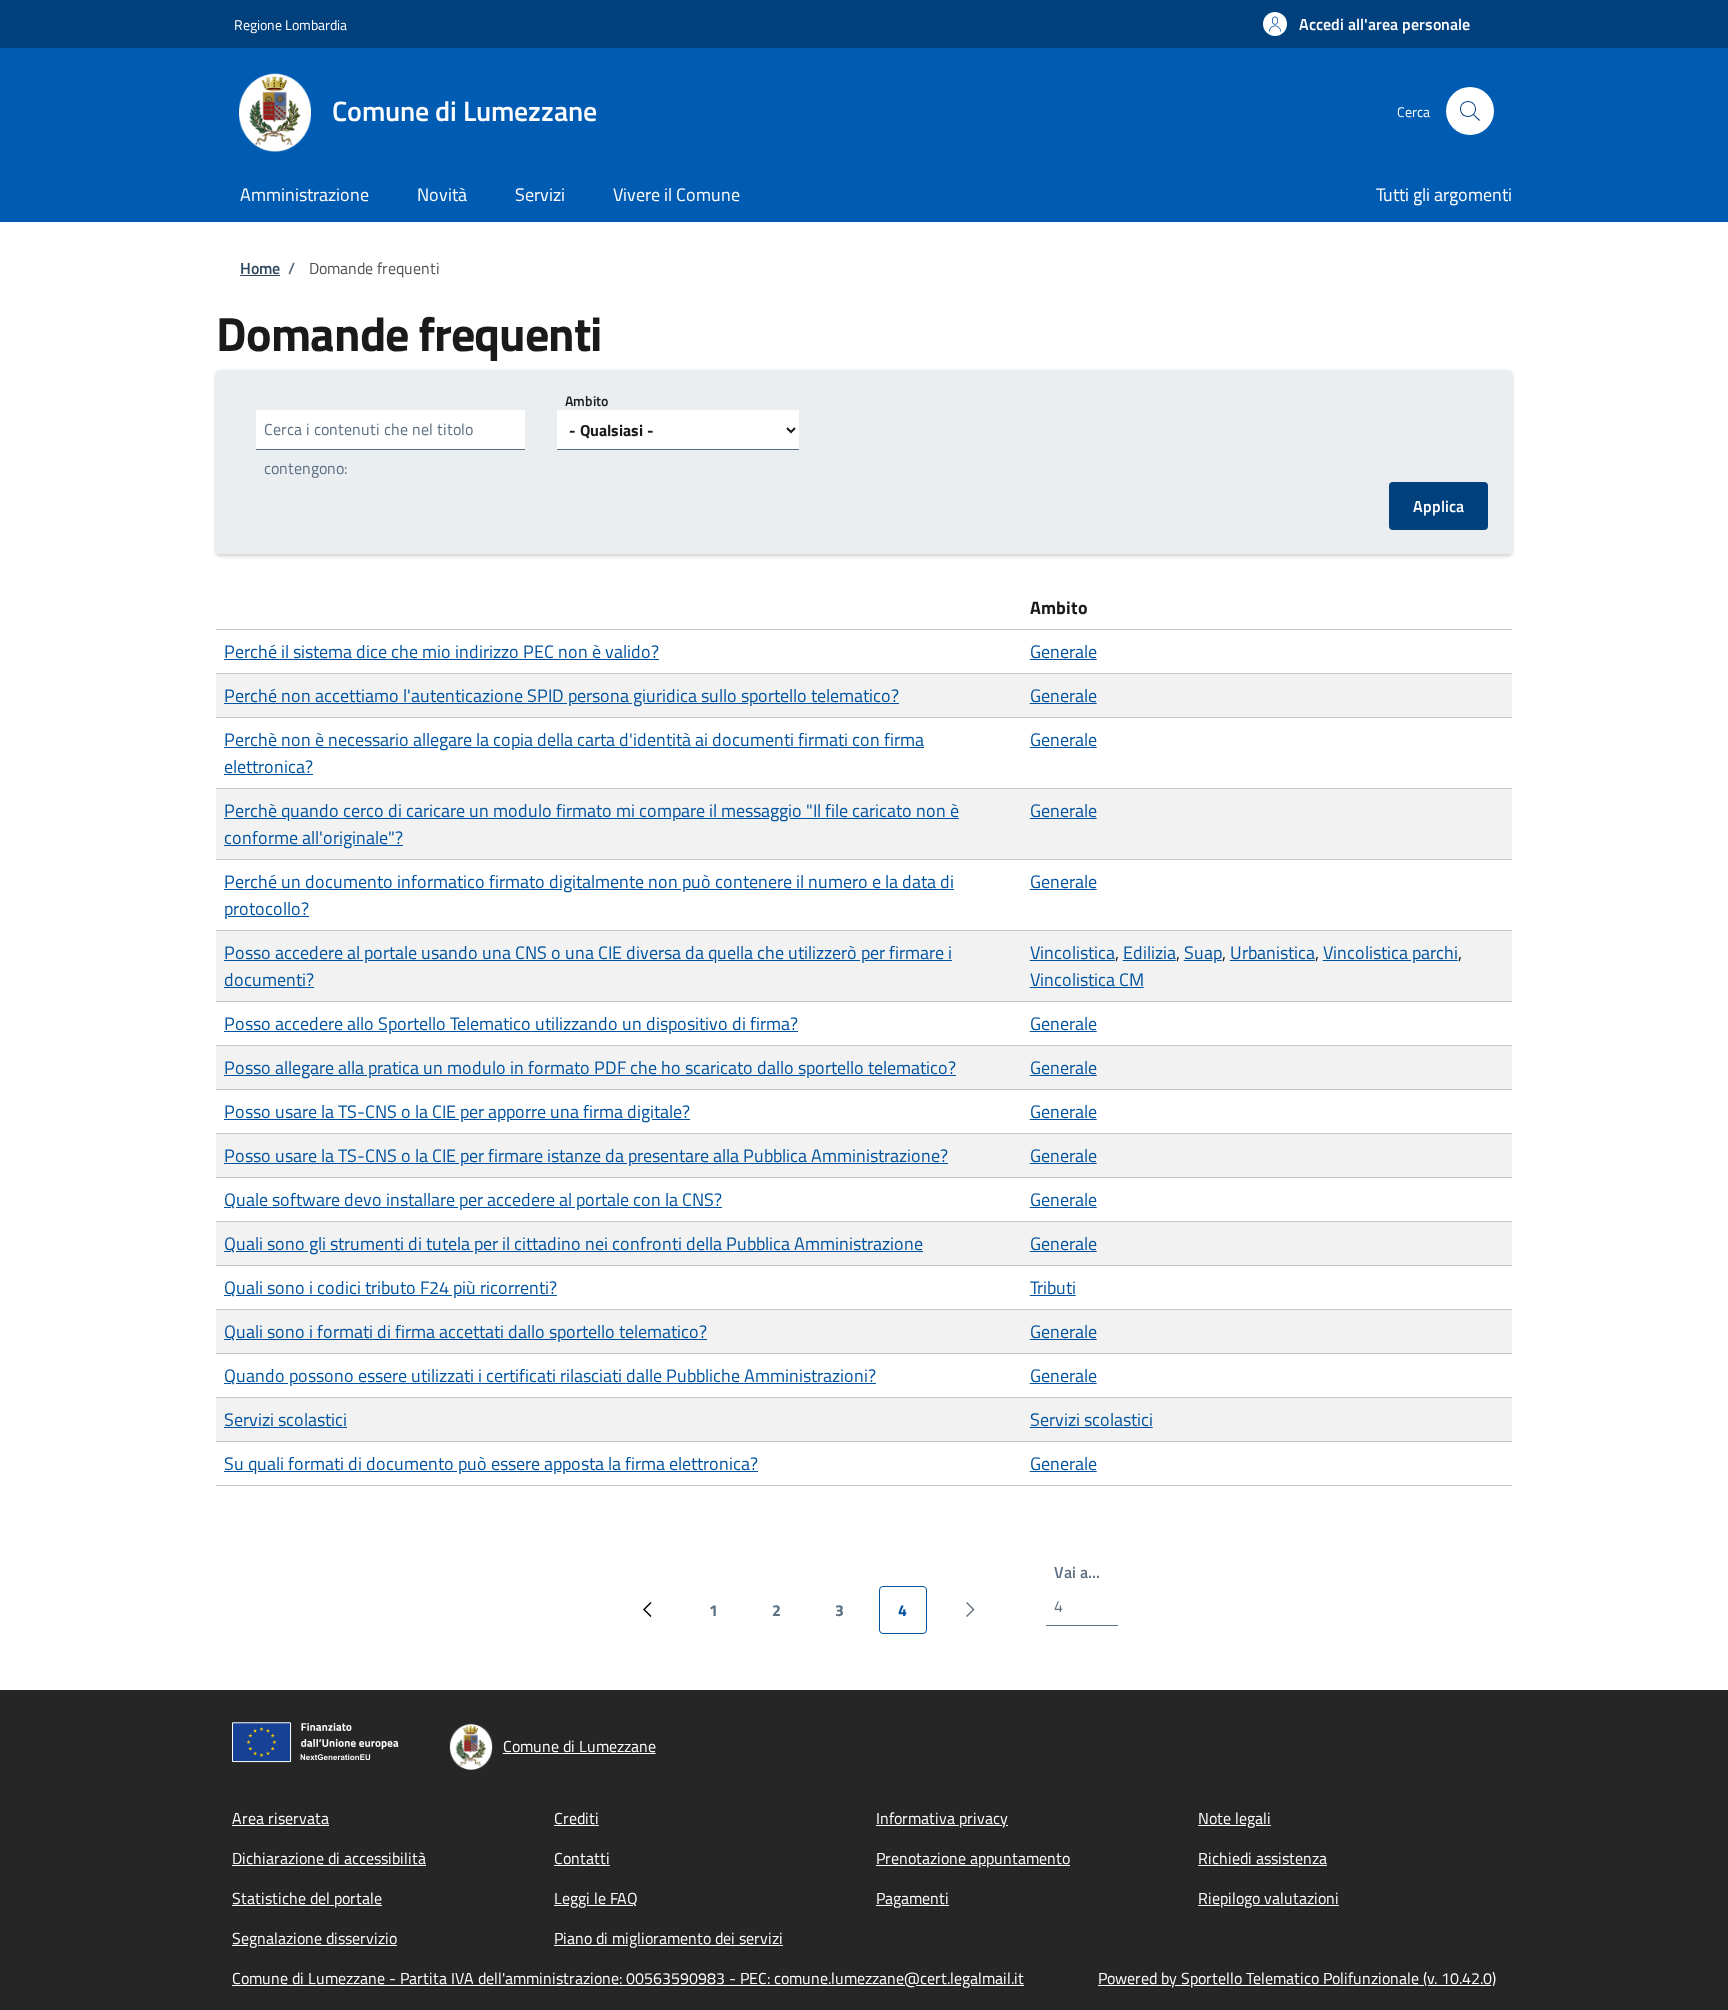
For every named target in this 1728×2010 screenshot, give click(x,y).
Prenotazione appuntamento (973, 1858)
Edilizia (1149, 952)
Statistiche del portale (307, 1898)
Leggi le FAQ (596, 1898)
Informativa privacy (942, 1818)
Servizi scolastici (285, 1419)
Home (260, 268)
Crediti (576, 1818)
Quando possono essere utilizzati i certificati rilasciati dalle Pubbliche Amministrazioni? (550, 1375)
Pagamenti (912, 1898)
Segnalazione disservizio (314, 1938)
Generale (1063, 651)
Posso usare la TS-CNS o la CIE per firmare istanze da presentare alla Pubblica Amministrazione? (586, 1155)
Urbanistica (1272, 952)
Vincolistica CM (1087, 979)
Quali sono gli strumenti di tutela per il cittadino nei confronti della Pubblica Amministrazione (573, 1243)
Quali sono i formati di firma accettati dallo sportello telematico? (465, 1331)
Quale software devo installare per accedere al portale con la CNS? (473, 1199)
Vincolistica (1072, 952)
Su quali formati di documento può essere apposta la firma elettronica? (491, 1463)
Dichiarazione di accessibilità (329, 1858)
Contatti (582, 1858)
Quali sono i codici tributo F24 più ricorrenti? (390, 1287)
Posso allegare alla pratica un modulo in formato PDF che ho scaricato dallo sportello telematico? (590, 1067)
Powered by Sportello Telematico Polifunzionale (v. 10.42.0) (1297, 1978)
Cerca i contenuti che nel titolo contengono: (368, 448)
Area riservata (280, 1818)
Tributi (1053, 1287)
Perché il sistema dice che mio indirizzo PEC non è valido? (441, 651)
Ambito (586, 400)
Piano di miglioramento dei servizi (668, 1938)
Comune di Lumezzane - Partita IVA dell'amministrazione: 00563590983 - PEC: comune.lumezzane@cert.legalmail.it (628, 1978)
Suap (1203, 952)
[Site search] (1470, 111)
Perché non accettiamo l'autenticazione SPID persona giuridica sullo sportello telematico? (561, 695)
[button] (1366, 24)
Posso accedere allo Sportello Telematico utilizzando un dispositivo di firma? (511, 1023)
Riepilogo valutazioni (1268, 1898)
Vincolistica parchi (1390, 952)
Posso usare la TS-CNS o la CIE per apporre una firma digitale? (457, 1111)
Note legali (1234, 1818)
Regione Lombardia (290, 24)
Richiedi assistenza (1262, 1858)
